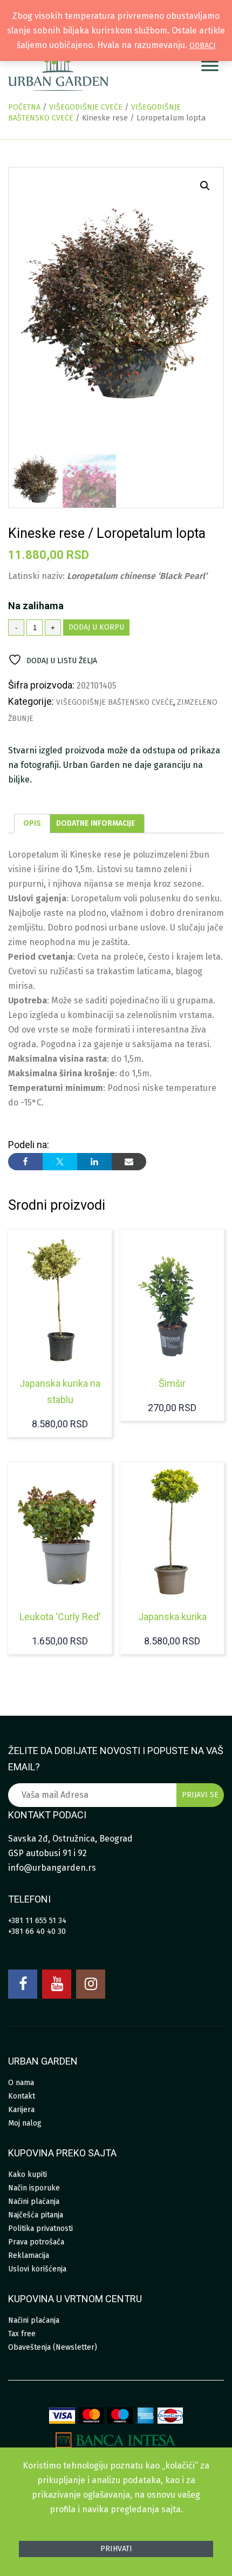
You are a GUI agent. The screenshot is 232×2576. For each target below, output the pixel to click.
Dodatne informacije (96, 823)
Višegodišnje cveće (86, 107)
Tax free (22, 2334)
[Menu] (210, 66)
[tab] (32, 824)
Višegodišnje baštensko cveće (115, 702)
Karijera (21, 2110)
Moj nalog (25, 2123)
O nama (21, 2083)
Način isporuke (34, 2188)
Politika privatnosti (40, 2228)
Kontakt (22, 2096)
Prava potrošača (36, 2242)
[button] (205, 186)
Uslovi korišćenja (37, 2269)
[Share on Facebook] (25, 1162)
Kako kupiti (28, 2174)
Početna (24, 107)
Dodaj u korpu (96, 627)
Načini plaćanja (34, 2201)
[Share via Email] (129, 1162)
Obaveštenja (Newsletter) (53, 2347)
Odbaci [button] (203, 46)
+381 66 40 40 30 (37, 1931)
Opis (32, 823)
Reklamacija (29, 2255)
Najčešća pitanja (36, 2215)
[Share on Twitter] (60, 1162)
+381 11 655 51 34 (37, 1921)
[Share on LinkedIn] (94, 1162)
